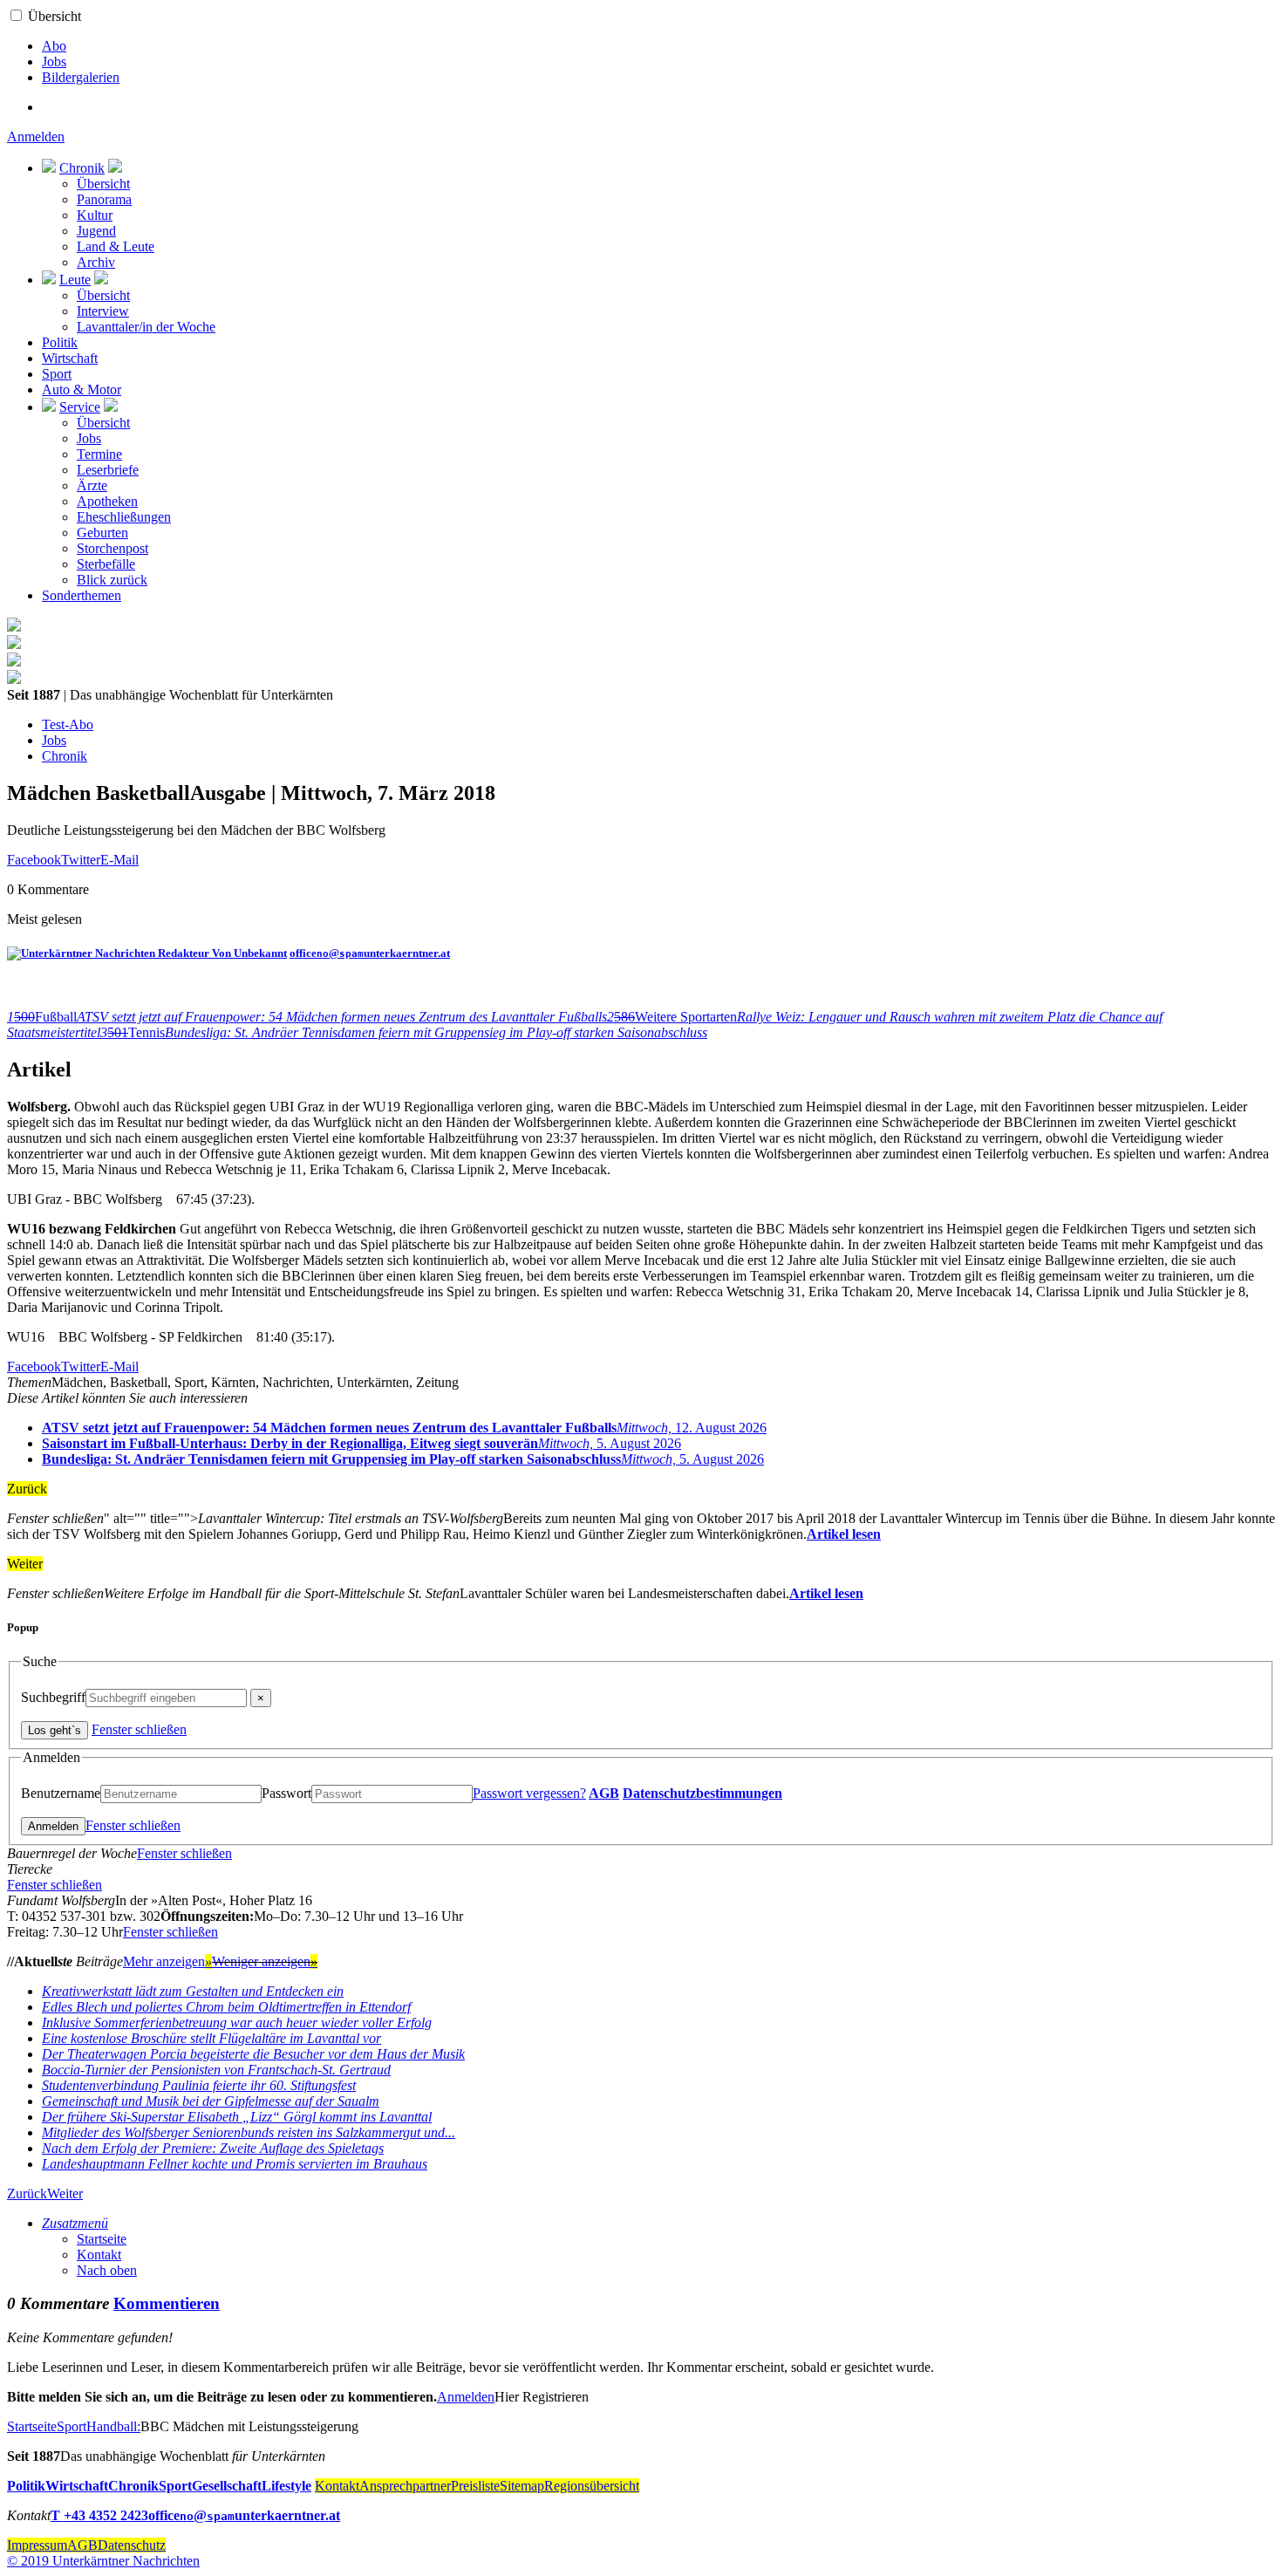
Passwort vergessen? (529, 1793)
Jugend (96, 231)
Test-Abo (68, 724)
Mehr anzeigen (167, 1961)
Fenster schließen (139, 1729)
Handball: (113, 2426)
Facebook (34, 860)
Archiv (96, 262)
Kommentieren (167, 2303)
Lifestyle (286, 2486)
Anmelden (36, 137)
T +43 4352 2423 (99, 2515)
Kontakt (99, 2255)
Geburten (102, 533)
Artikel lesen (844, 1534)
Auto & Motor (82, 389)
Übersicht (55, 16)
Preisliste (475, 2486)
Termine (99, 454)
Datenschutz (132, 2545)
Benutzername (61, 1793)
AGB (604, 1793)
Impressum (37, 2545)
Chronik (82, 168)
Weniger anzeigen (265, 1961)
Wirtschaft (70, 358)
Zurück (27, 2193)
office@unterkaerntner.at (370, 953)
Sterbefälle (106, 564)
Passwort (286, 1793)
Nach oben (107, 2270)
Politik (60, 342)
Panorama (104, 199)
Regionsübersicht (592, 2486)
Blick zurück (112, 580)
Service (80, 407)
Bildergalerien (81, 77)
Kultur (95, 215)
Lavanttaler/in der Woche (146, 327)
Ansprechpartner (405, 2486)
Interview (103, 311)
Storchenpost (113, 548)
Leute (75, 280)
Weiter (65, 2193)
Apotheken (107, 501)
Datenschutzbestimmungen (702, 1793)
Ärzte (92, 485)
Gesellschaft (227, 2486)
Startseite (102, 2239)
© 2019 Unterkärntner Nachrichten (103, 2561)
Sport (57, 374)
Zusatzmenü (75, 2223)
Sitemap (522, 2486)
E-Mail (119, 860)
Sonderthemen (82, 595)
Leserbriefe (108, 470)
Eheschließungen (124, 517)
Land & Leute (116, 246)
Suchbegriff (53, 1697)
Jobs (54, 61)
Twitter (81, 860)
